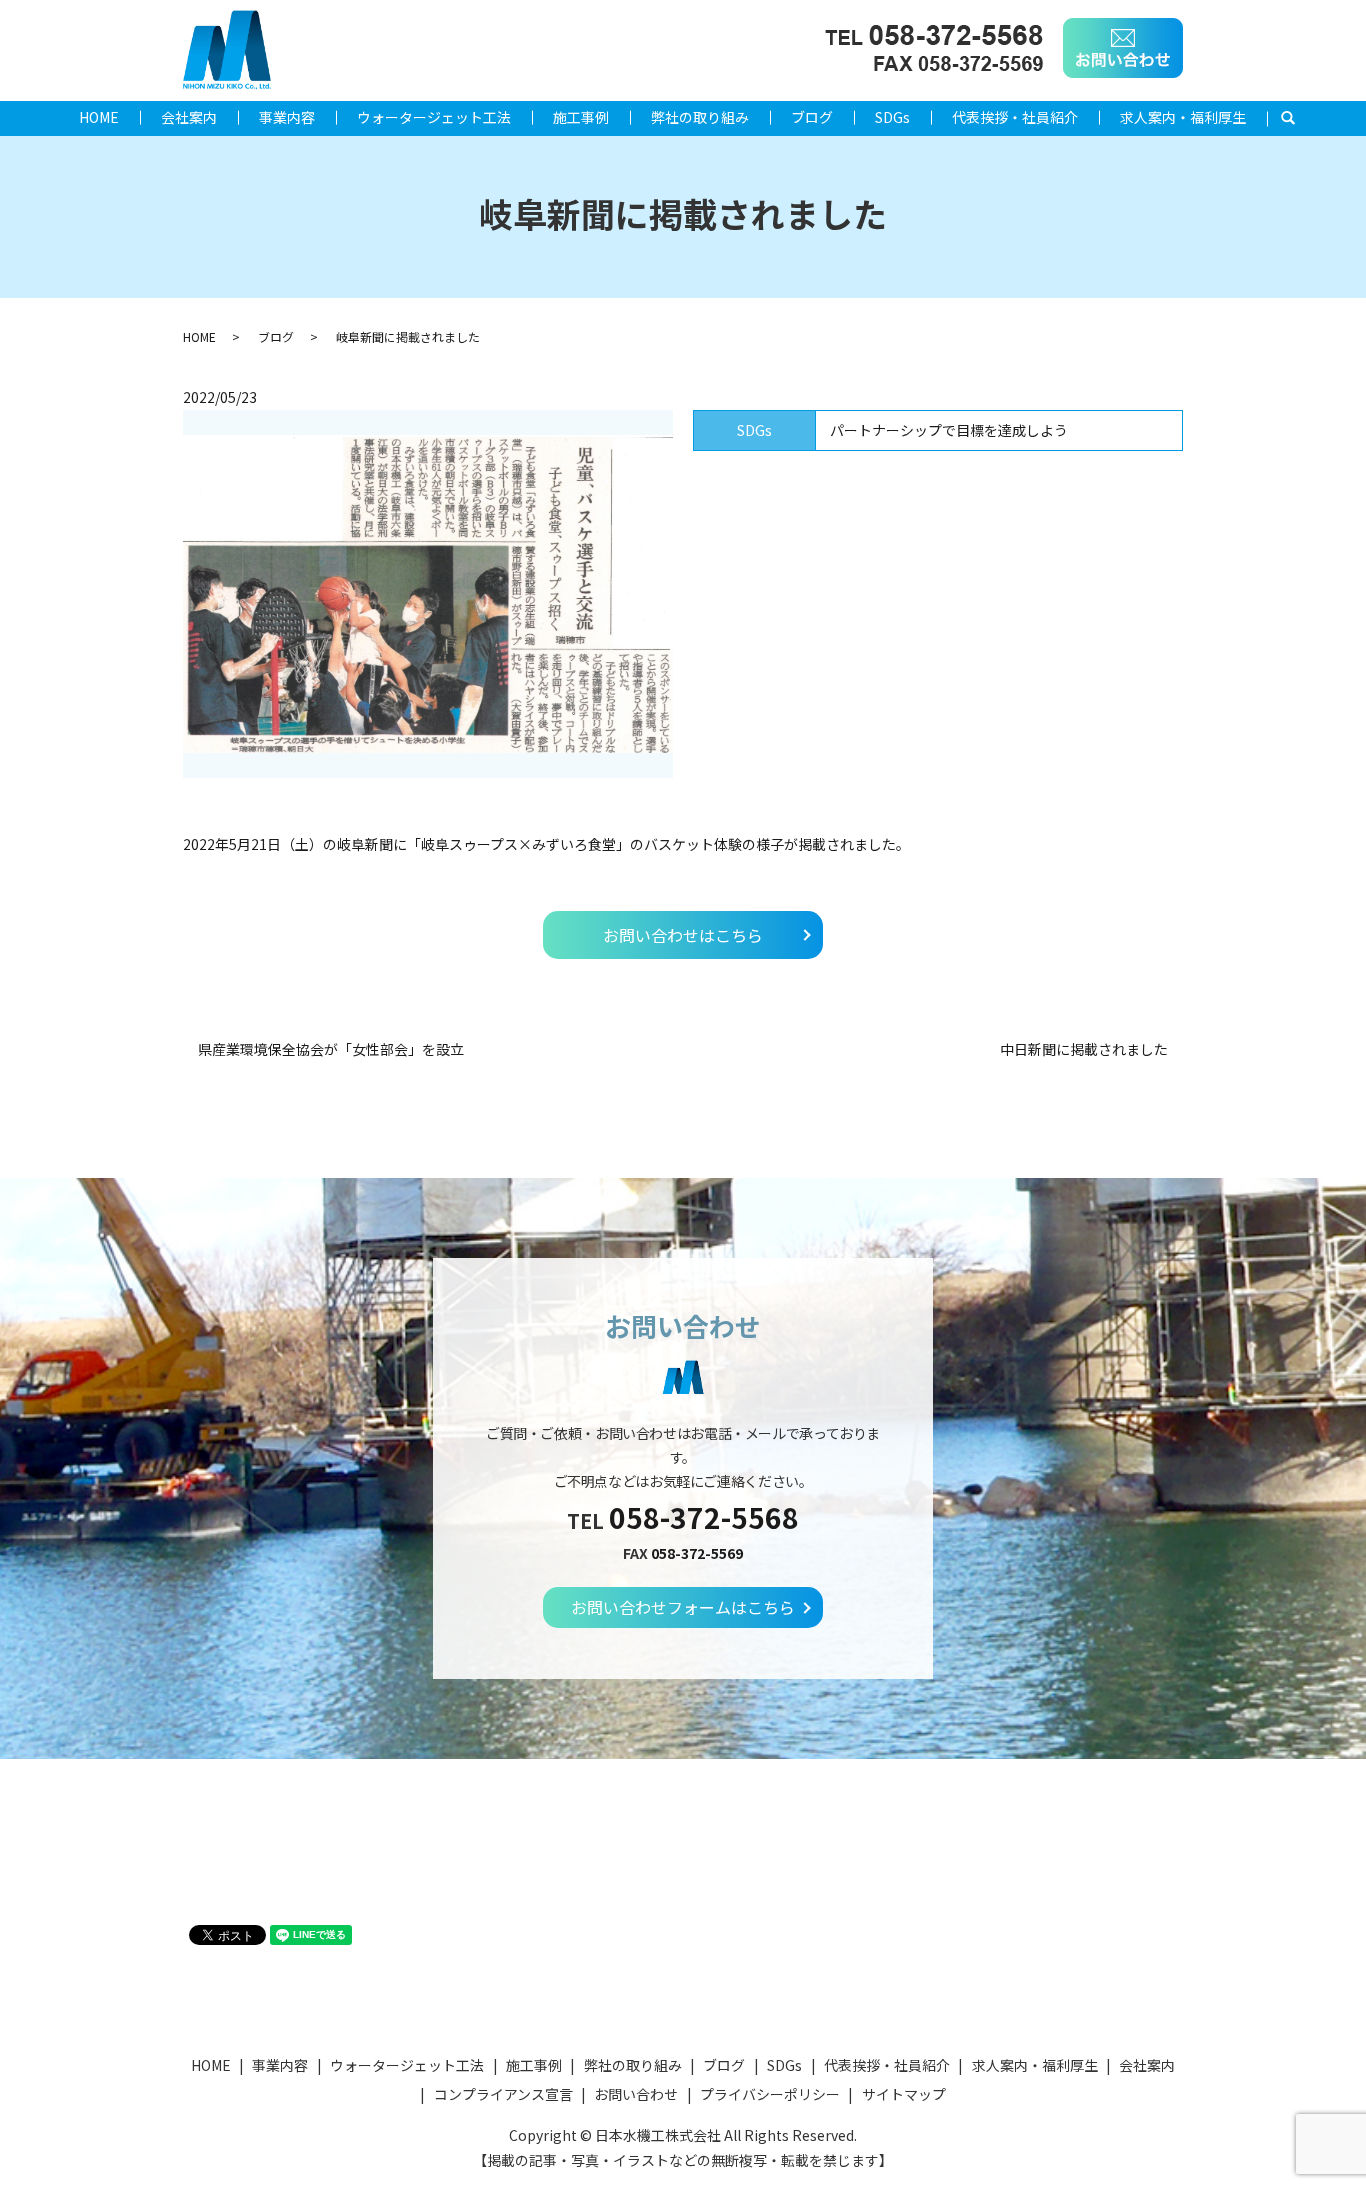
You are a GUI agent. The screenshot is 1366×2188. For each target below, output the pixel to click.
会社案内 (189, 117)
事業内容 (287, 117)
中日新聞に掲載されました (1084, 1049)
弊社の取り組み (700, 117)
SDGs (892, 117)
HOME (99, 117)
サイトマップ (904, 2094)
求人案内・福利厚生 (1183, 117)
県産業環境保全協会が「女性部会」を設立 (331, 1049)
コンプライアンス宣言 (503, 2094)
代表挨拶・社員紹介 (1015, 117)
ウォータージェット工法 (434, 117)
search (1298, 118)
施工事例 (581, 117)
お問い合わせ (636, 2094)
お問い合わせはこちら (683, 935)
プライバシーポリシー (770, 2094)
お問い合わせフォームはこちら (683, 1607)
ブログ (812, 117)
